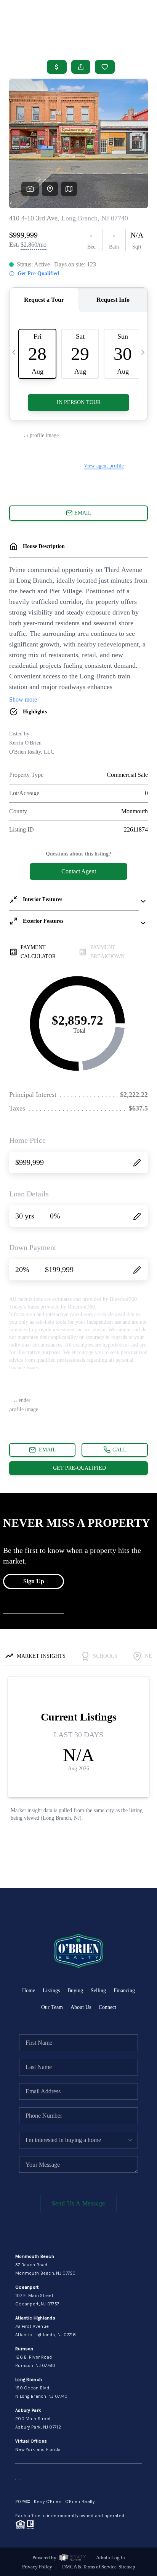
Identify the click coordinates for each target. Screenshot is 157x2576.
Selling (98, 1991)
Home (29, 1991)
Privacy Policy (37, 2567)
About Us (81, 2007)
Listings (51, 1991)
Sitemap (127, 2567)
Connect (107, 2007)
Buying (75, 1991)
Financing (124, 1991)
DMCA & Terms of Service (89, 2567)
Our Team (52, 2007)
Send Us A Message (79, 2203)
